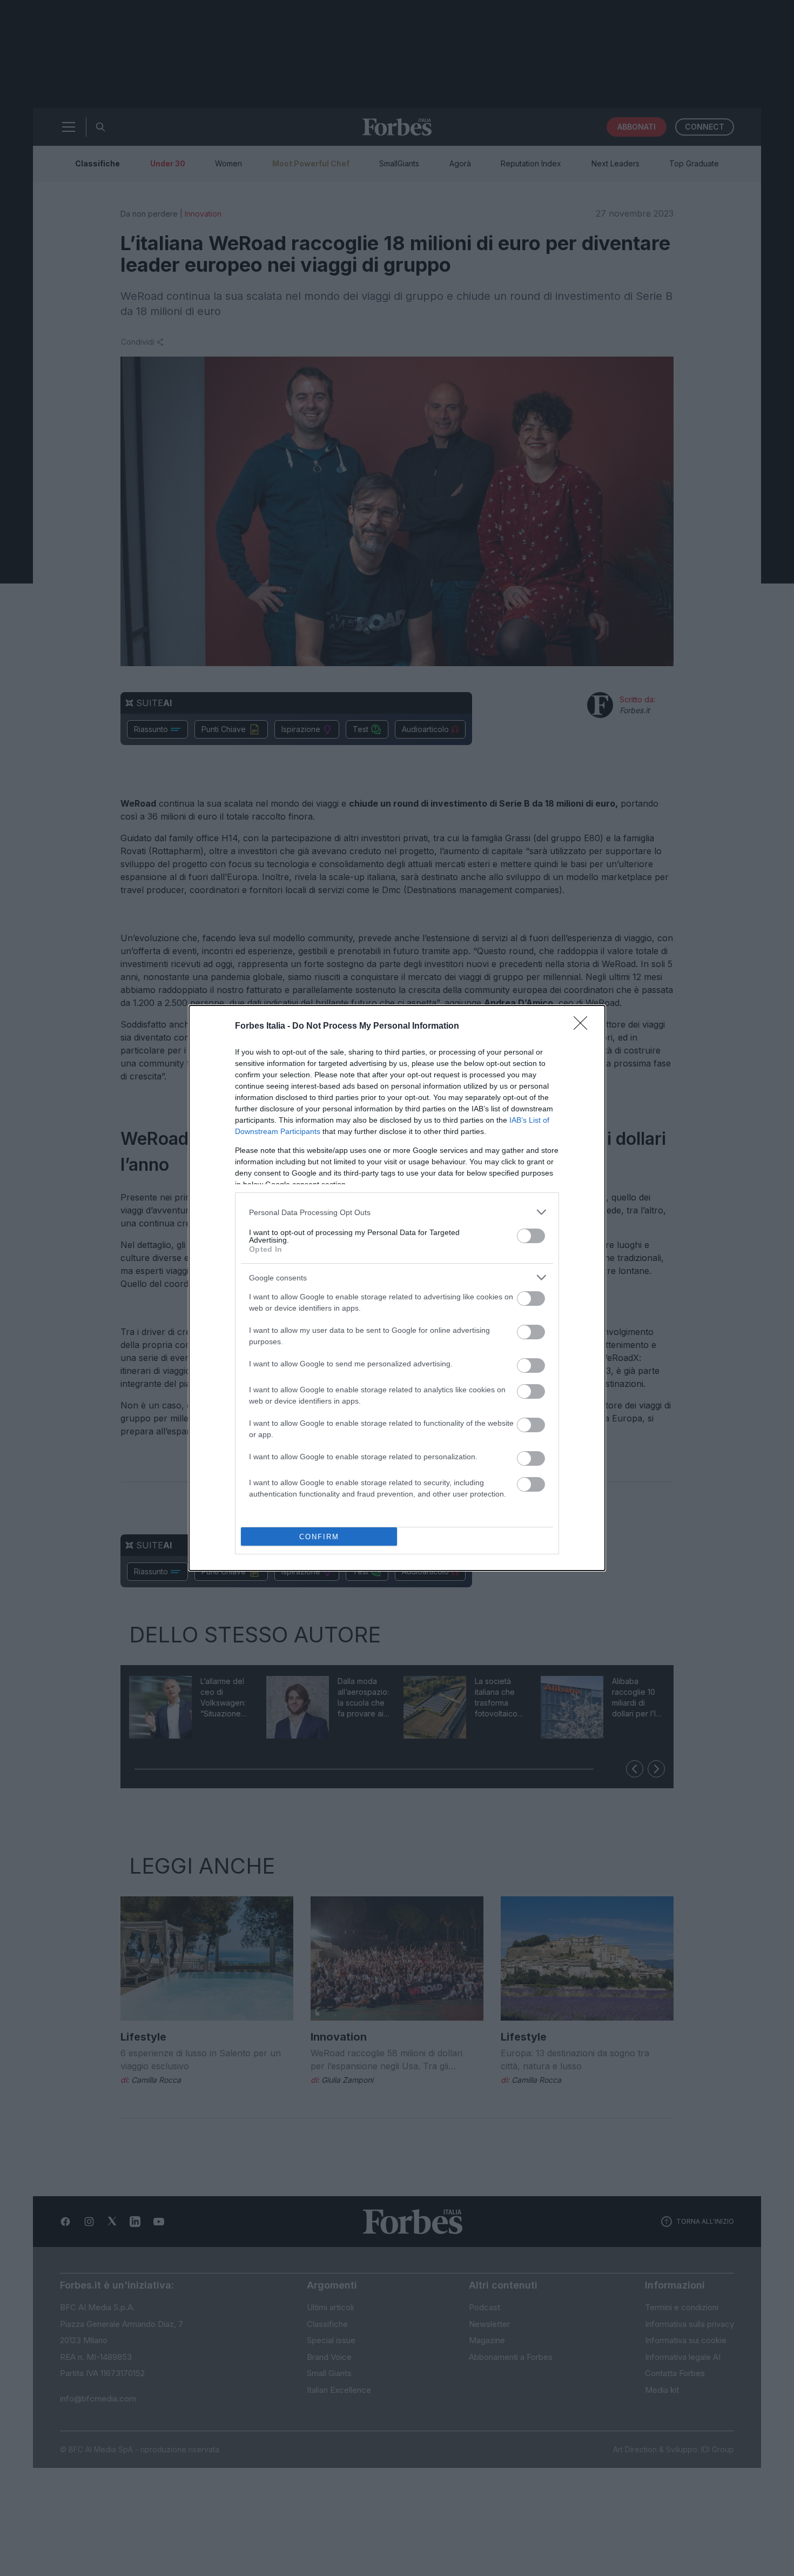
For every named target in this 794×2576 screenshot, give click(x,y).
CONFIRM (319, 1537)
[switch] (531, 1236)
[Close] (584, 1027)
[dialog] (397, 1288)
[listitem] (397, 1212)
